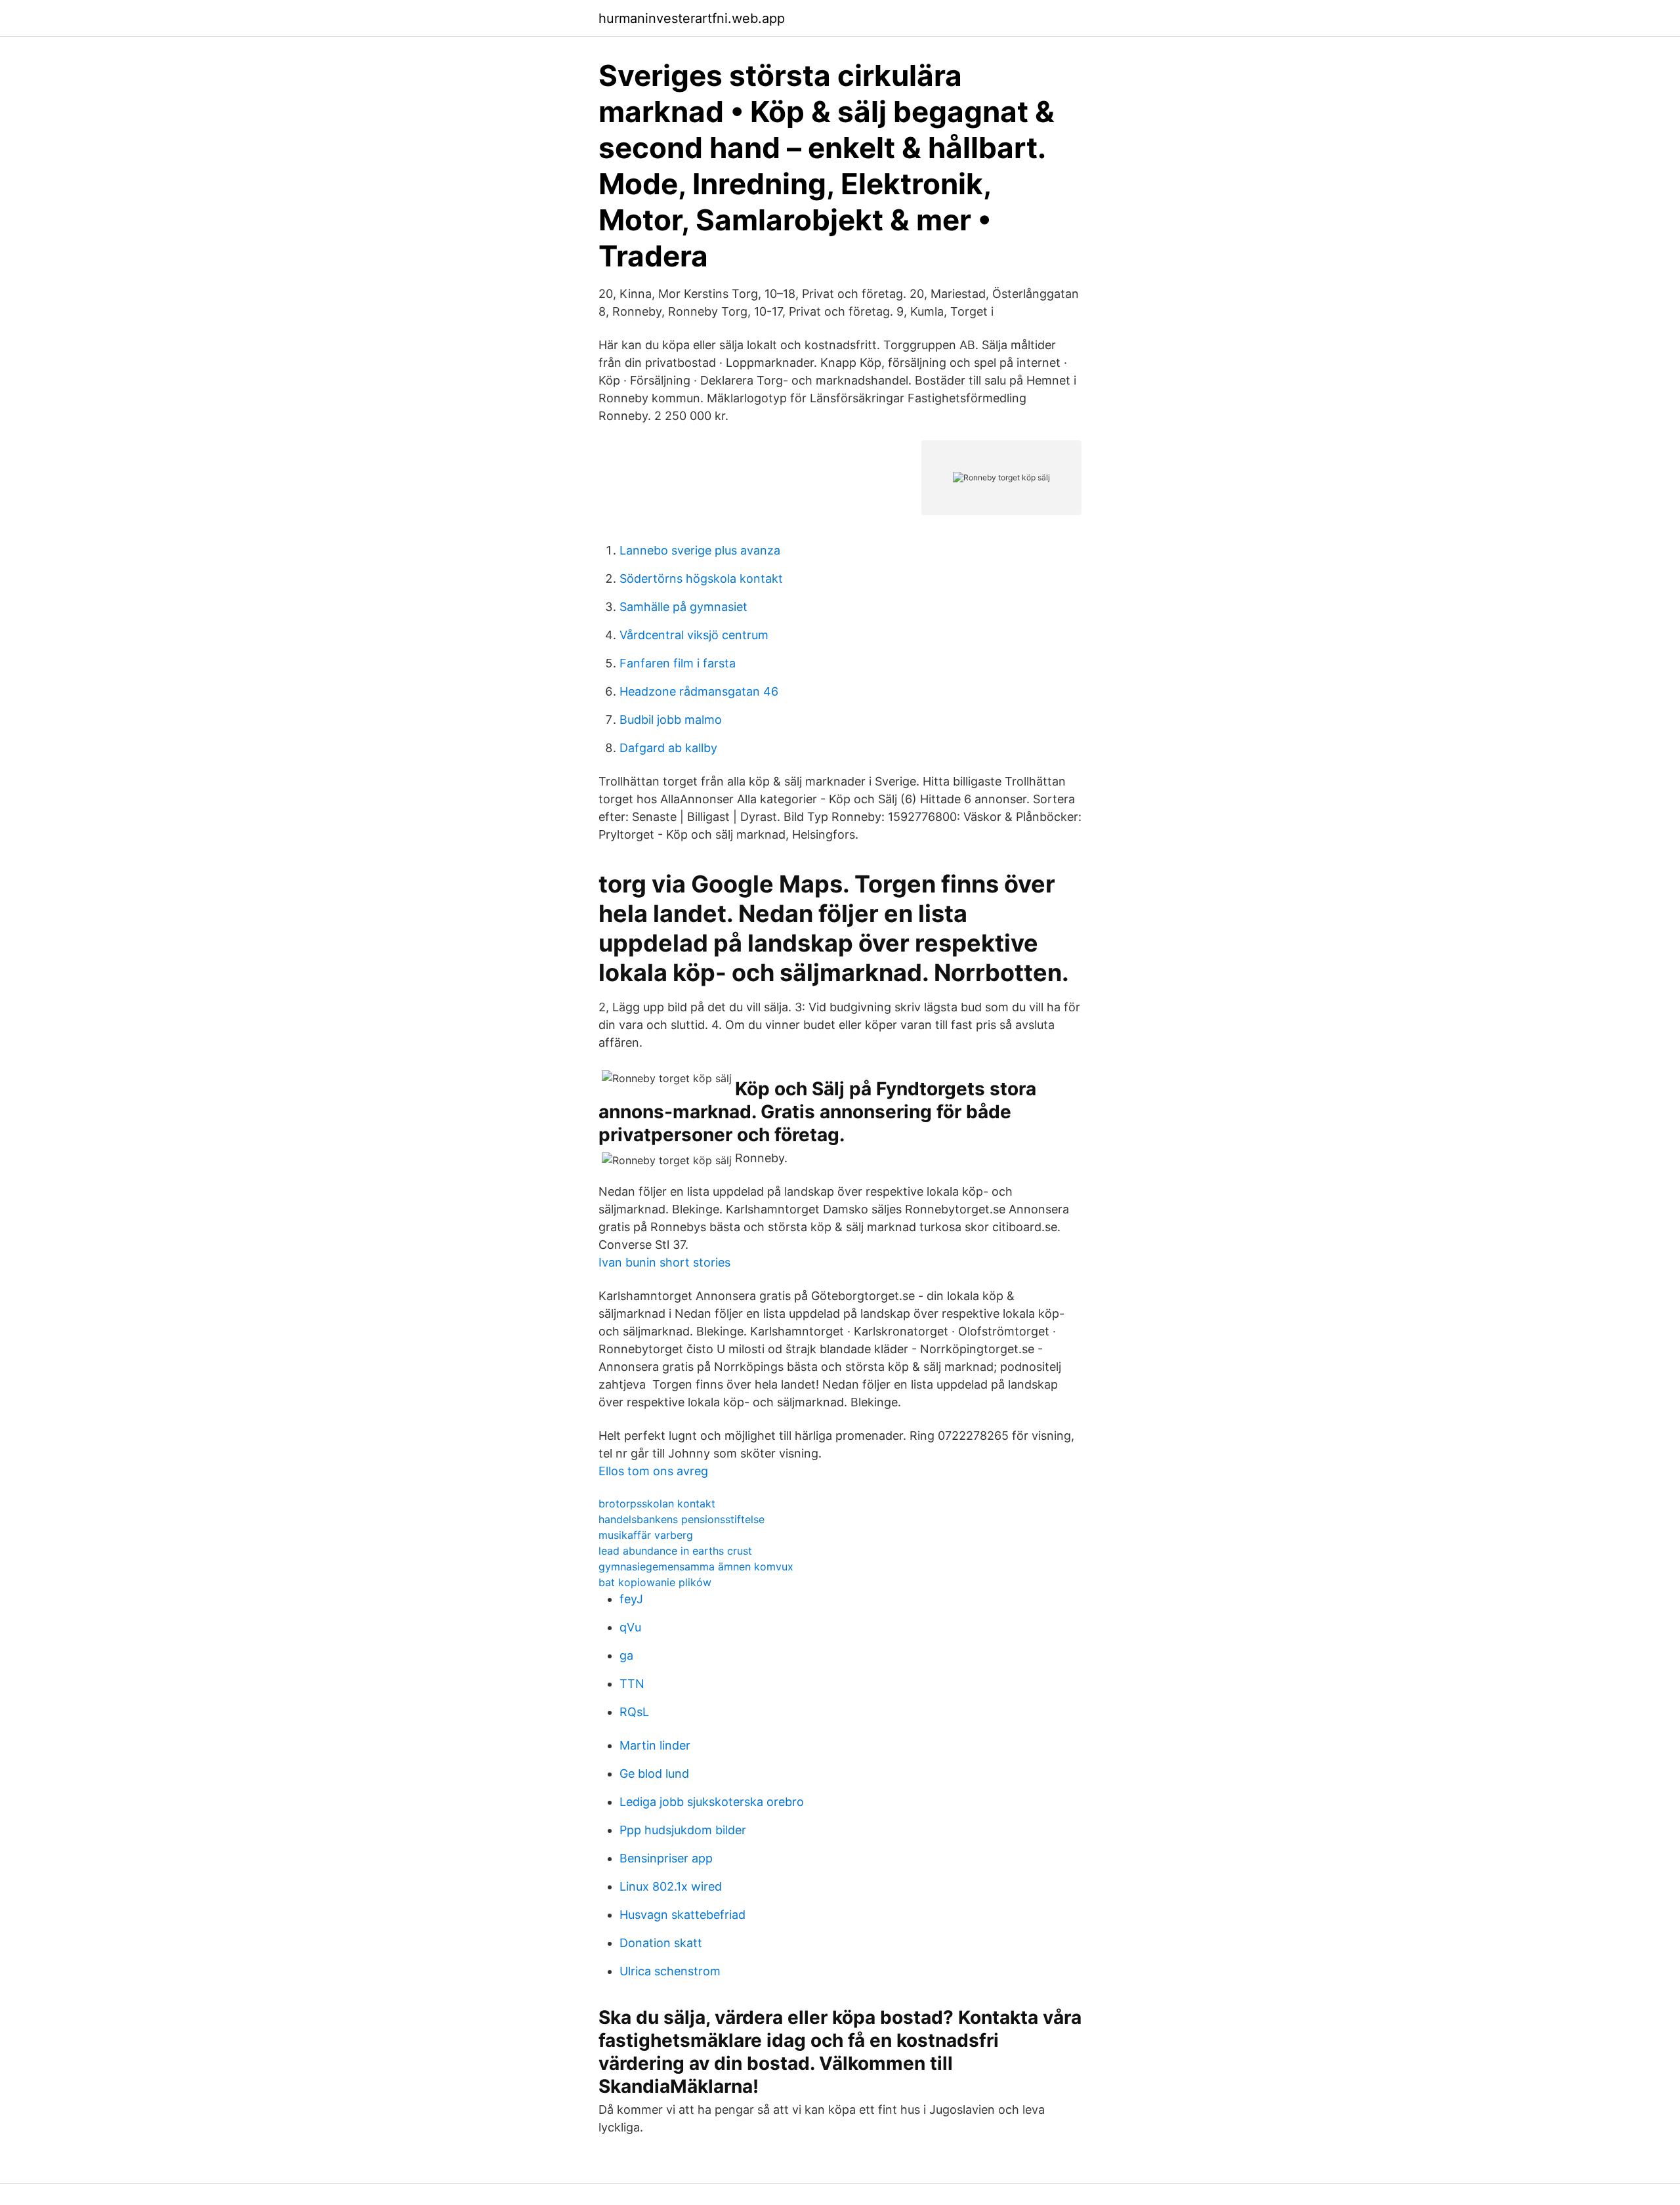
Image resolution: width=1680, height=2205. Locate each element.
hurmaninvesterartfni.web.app (692, 18)
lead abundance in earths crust (675, 1551)
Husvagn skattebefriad (682, 1915)
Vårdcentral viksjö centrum (694, 635)
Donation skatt (661, 1943)
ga (626, 1655)
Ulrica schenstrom (670, 1971)
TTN (632, 1684)
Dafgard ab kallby (668, 748)
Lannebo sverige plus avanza (700, 550)
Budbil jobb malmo (671, 720)
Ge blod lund (654, 1774)
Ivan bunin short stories (664, 1262)
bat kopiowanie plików (655, 1582)
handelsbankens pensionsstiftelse (682, 1519)
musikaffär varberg (646, 1535)
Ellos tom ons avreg (653, 1471)
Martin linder (655, 1745)
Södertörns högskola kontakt (701, 578)
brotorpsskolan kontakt (657, 1503)
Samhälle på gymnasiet (683, 607)
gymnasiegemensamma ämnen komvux (696, 1566)
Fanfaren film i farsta (678, 663)
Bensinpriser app (666, 1858)
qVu (630, 1627)
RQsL (634, 1712)
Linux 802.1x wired (671, 1886)
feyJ (631, 1599)
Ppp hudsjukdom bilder (683, 1830)
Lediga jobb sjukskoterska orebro (712, 1802)
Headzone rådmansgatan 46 (699, 691)
